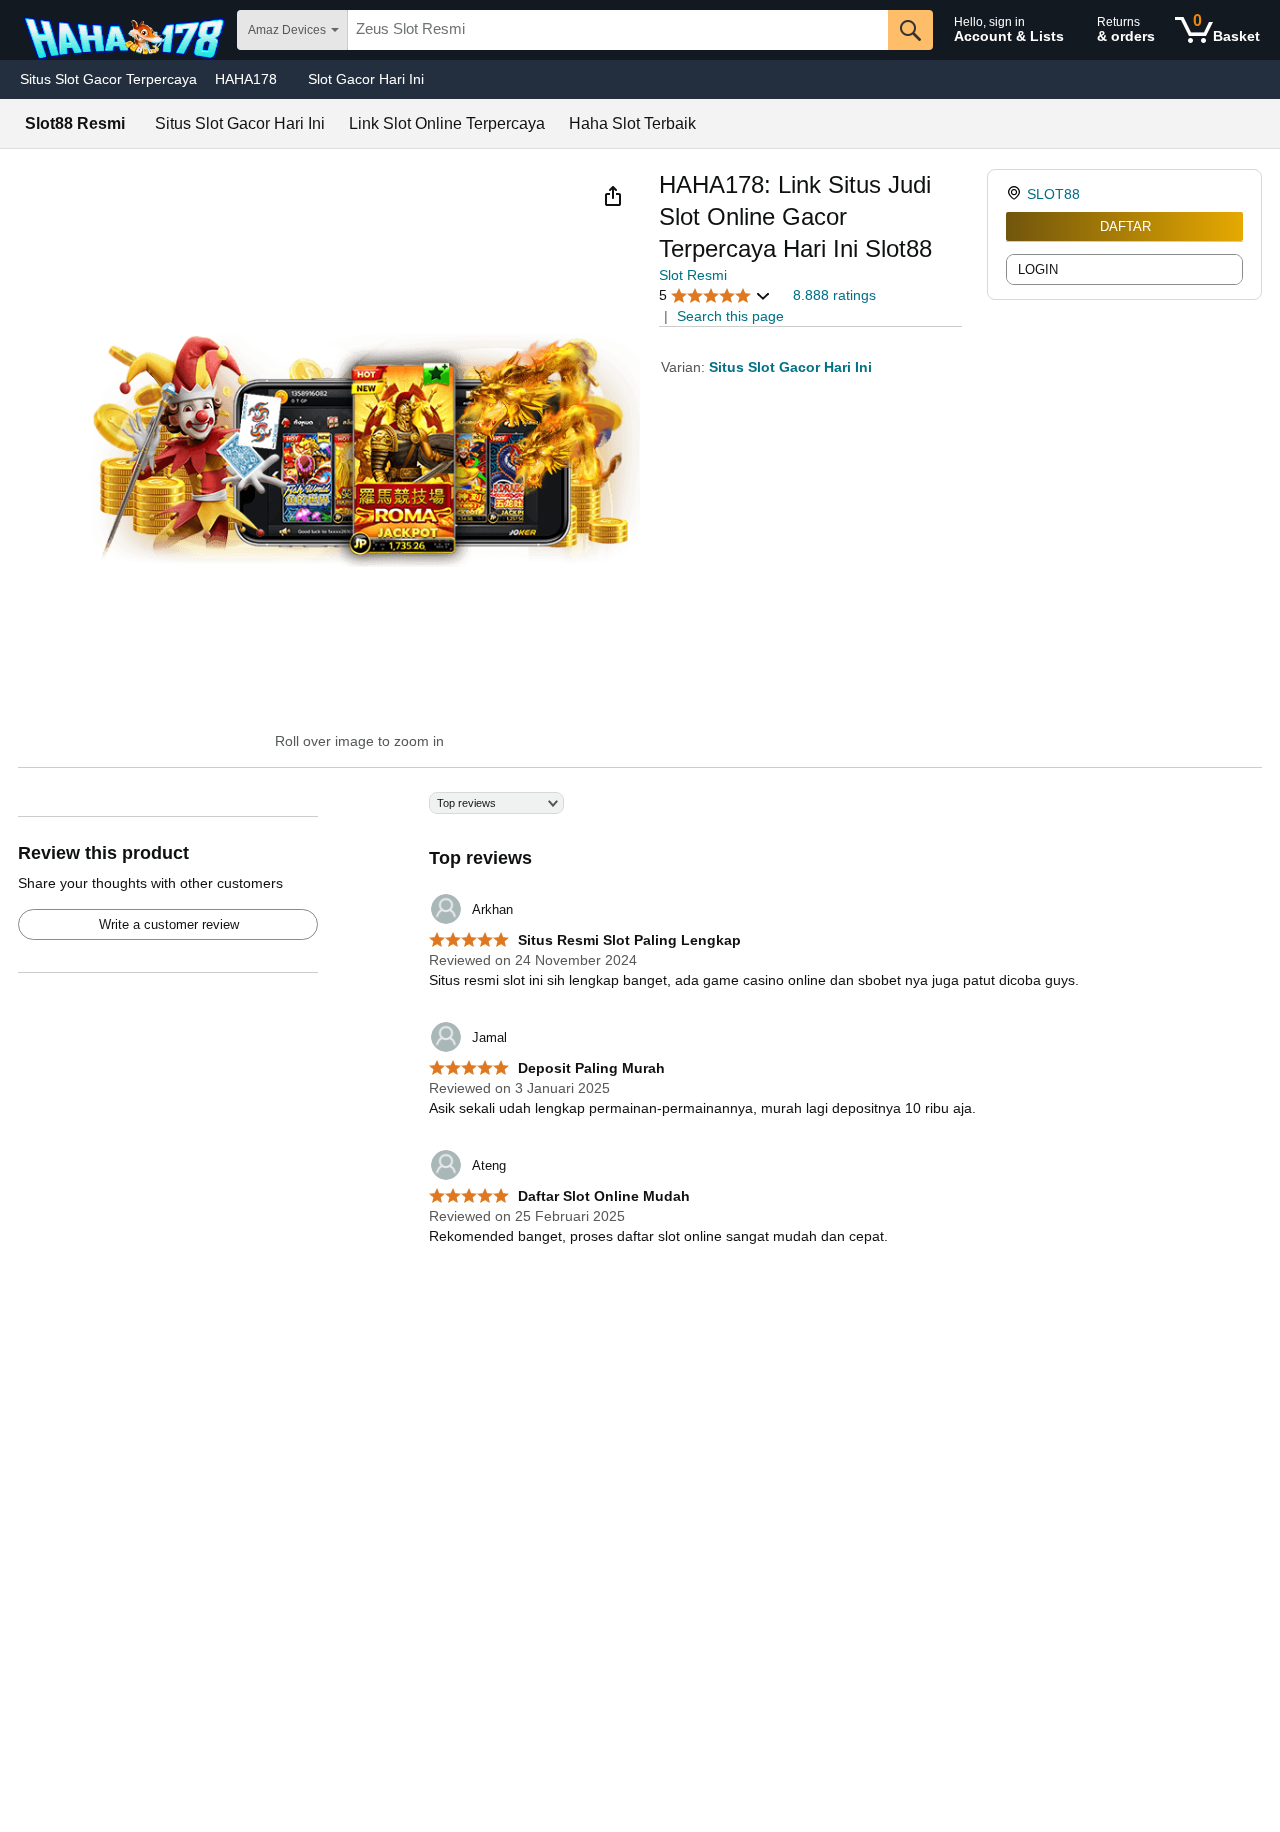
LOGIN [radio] (1038, 269)
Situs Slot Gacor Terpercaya (108, 79)
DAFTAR (1125, 226)
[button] (613, 196)
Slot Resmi (693, 275)
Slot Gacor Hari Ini (366, 79)
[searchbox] (618, 30)
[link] (1016, 194)
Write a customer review (169, 924)
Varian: (685, 367)
